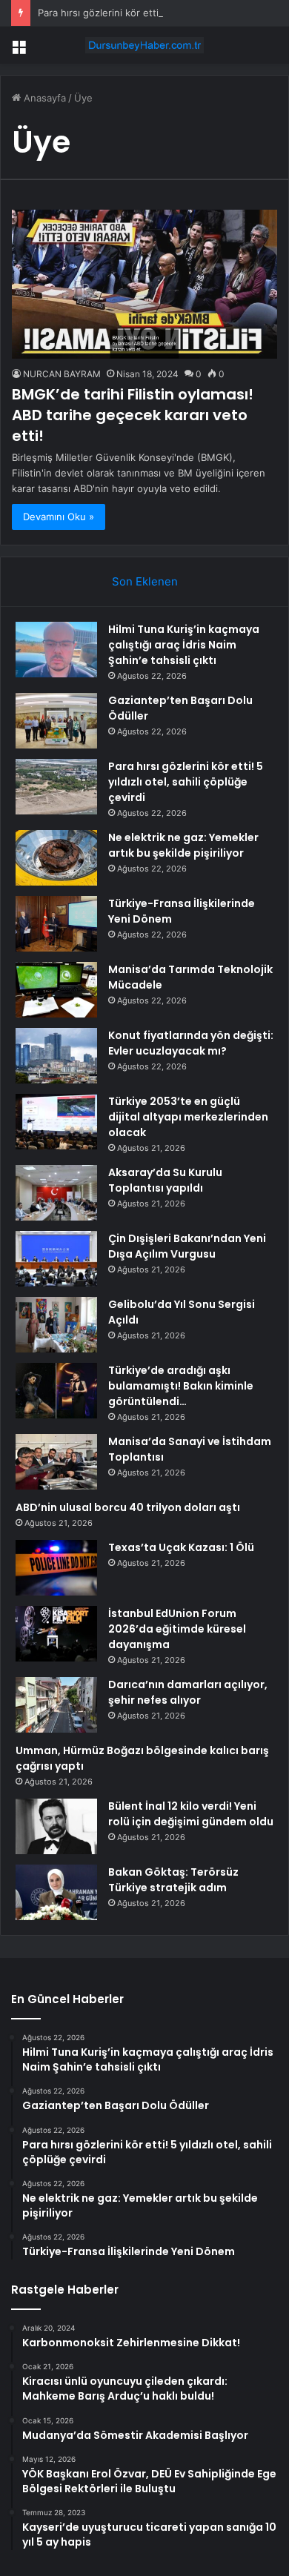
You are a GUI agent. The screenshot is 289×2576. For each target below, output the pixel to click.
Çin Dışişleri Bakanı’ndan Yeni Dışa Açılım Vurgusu (187, 1246)
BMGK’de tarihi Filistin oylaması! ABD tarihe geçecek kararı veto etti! (133, 415)
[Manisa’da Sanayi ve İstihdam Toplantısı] (56, 1462)
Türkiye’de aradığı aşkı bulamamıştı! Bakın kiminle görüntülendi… (181, 1386)
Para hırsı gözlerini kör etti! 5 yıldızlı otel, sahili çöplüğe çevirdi (186, 782)
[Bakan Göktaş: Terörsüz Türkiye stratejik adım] (56, 1892)
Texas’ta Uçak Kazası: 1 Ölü (181, 1547)
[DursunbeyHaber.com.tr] (144, 45)
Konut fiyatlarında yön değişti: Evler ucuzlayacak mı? (191, 1043)
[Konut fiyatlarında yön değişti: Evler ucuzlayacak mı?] (56, 1056)
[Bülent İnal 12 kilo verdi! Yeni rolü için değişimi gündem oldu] (56, 1826)
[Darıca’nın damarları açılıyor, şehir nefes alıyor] (56, 1705)
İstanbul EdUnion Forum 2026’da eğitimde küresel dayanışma (177, 1629)
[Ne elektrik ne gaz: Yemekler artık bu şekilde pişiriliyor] (56, 858)
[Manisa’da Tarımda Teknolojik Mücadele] (56, 990)
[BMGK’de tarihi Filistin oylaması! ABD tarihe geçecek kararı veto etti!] (144, 284)
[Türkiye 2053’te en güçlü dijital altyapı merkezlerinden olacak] (56, 1122)
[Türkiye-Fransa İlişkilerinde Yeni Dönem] (56, 924)
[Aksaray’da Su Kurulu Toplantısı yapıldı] (56, 1193)
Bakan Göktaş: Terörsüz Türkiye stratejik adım (173, 1880)
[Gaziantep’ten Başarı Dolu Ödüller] (56, 721)
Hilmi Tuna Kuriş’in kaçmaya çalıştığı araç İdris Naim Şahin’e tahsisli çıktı (184, 645)
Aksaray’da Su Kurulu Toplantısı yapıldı (165, 1180)
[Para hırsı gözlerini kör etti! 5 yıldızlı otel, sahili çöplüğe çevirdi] (56, 787)
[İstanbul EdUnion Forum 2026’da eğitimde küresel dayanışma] (56, 1634)
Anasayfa (43, 98)
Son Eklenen (145, 581)
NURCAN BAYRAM (62, 374)
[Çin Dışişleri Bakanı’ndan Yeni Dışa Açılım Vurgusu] (56, 1259)
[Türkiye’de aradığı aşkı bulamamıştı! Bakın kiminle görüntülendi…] (56, 1391)
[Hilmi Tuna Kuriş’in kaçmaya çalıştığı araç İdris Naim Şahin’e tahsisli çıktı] (56, 650)
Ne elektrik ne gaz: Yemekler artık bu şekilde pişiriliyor (183, 845)
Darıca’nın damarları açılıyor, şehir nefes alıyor (188, 1692)
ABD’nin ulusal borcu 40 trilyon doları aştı (128, 1507)
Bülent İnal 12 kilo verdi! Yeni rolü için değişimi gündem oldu (191, 1814)
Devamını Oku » (59, 517)
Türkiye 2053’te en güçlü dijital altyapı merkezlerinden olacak (188, 1117)
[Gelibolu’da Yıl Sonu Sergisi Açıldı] (56, 1325)
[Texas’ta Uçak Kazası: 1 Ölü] (56, 1568)
